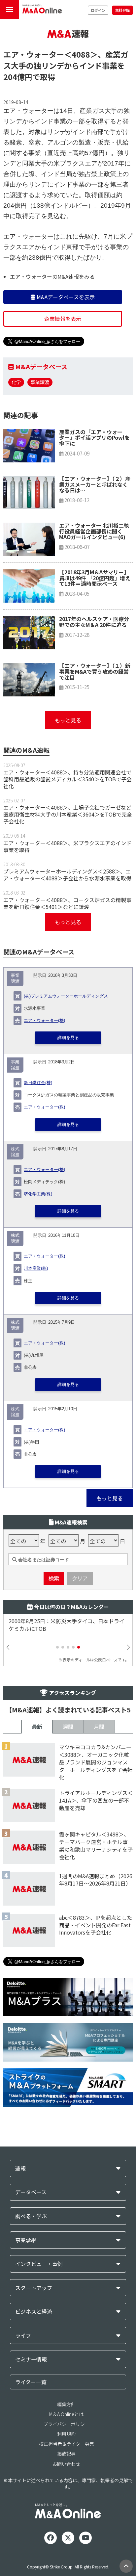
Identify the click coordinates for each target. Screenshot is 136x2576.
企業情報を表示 (63, 319)
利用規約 (66, 2434)
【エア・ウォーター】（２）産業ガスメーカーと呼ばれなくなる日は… (95, 484)
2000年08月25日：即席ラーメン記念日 (57, 1621)
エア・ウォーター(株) (44, 1021)
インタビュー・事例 (39, 2264)
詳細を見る (68, 1038)
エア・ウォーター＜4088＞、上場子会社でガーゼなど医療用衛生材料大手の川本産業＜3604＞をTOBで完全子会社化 (68, 814)
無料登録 (122, 10)
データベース (31, 2192)
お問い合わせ (66, 2464)
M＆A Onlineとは (66, 2414)
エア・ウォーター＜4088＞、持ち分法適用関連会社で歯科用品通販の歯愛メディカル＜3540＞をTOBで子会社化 (68, 779)
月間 (99, 1727)
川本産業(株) (36, 1268)
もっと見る (68, 720)
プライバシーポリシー (66, 2424)
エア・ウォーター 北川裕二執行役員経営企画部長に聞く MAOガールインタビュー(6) (94, 531)
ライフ (23, 2336)
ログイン (98, 10)
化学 (16, 382)
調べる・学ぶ (31, 2216)
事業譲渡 (40, 382)
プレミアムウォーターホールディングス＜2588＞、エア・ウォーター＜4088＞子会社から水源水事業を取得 (67, 875)
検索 (54, 1578)
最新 (37, 1727)
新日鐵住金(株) (38, 1083)
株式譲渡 (15, 1152)
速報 (20, 2168)
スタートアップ (34, 2288)
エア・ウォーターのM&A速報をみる (52, 276)
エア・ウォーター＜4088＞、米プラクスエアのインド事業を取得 (67, 846)
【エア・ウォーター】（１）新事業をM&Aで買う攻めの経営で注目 (95, 671)
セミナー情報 (31, 2359)
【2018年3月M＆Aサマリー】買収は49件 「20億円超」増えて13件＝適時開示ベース (95, 578)
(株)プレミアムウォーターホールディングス (66, 996)
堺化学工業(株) (38, 1194)
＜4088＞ (81, 54)
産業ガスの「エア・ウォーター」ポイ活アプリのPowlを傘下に (94, 438)
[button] (57, 1647)
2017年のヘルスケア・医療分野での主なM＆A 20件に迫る (94, 622)
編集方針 (66, 2404)
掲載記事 (66, 2454)
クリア (80, 1578)
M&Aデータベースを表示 (65, 297)
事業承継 (26, 2240)
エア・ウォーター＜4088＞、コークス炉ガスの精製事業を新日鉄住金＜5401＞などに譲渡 (67, 903)
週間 (68, 1727)
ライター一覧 (31, 2382)
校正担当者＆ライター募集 (67, 2444)
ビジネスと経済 (34, 2312)
